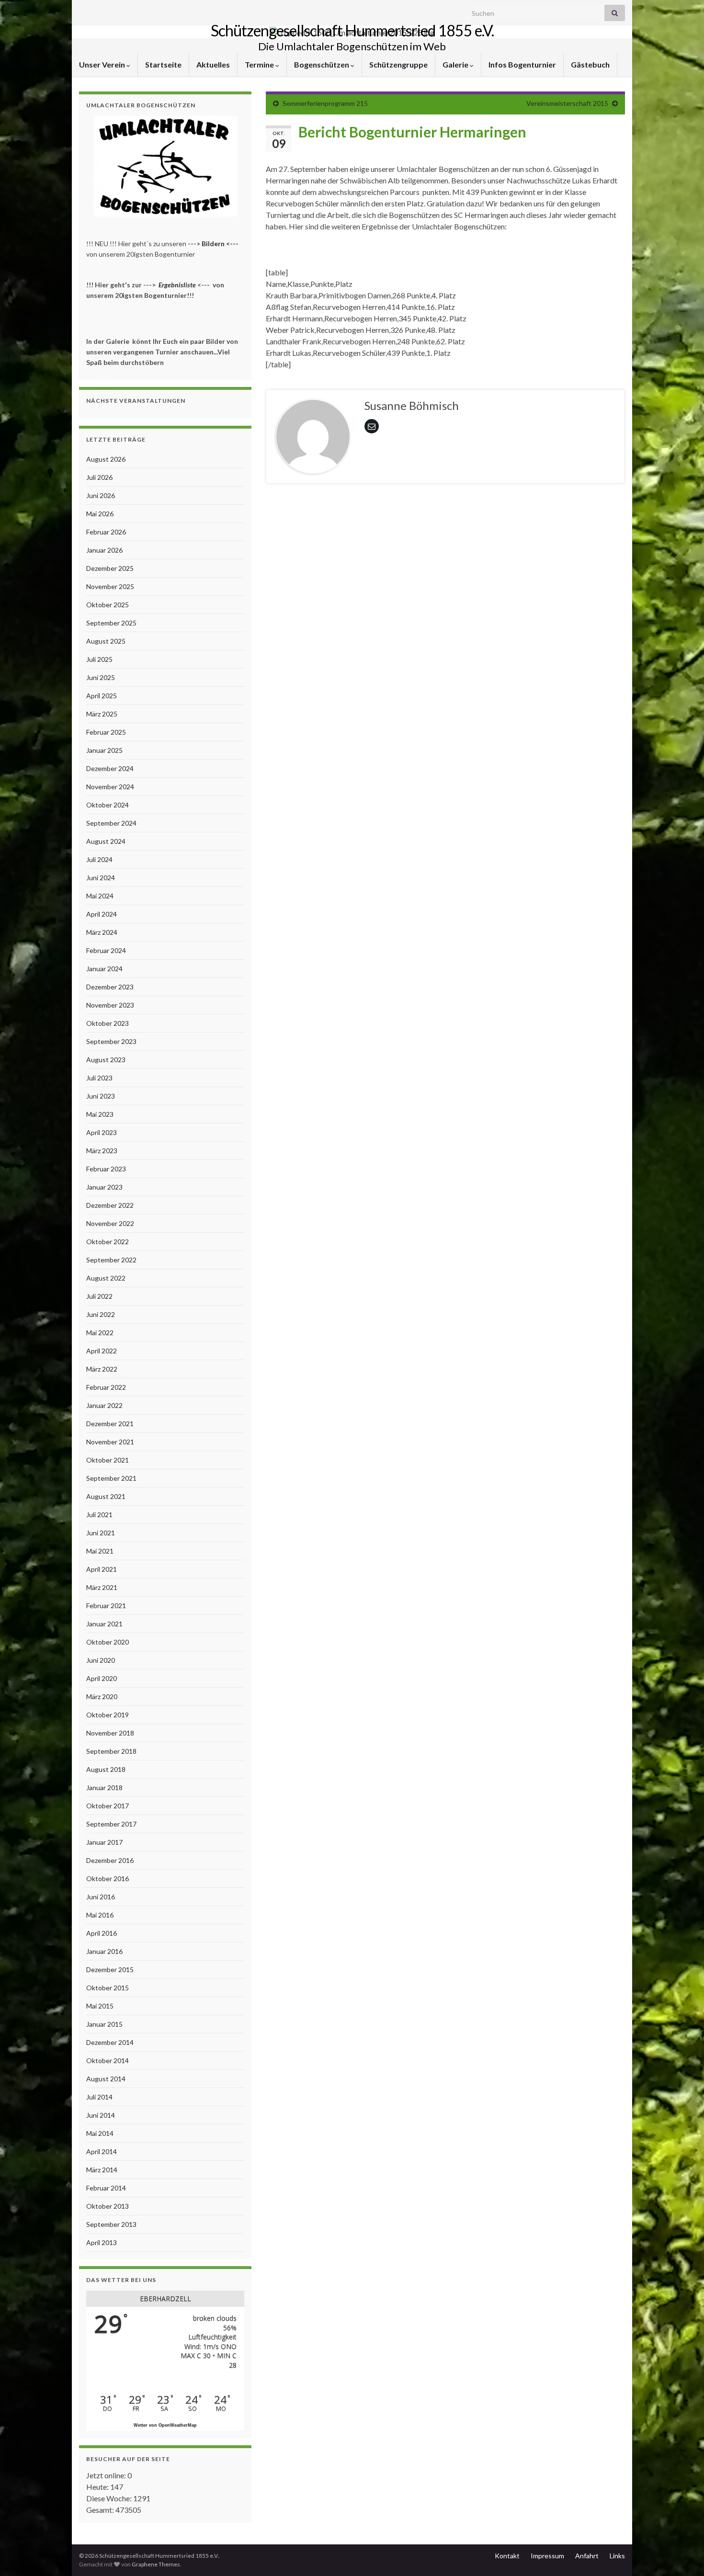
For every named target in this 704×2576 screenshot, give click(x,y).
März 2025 (102, 714)
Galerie (456, 64)
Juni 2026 (101, 495)
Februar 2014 (106, 2188)
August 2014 (106, 2079)
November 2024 (110, 787)
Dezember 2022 (110, 1205)
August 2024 (106, 841)
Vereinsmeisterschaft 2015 (567, 103)
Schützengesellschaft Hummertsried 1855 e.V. (352, 30)
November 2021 (110, 1442)
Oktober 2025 (108, 605)
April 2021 (102, 1569)
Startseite (163, 64)
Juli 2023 (99, 1078)
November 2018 (110, 1733)
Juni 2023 (101, 1096)
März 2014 (102, 2170)
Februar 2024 (106, 950)
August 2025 (106, 641)
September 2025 (111, 623)
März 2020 (102, 1697)
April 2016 (102, 1933)
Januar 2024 (104, 969)
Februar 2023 (106, 1169)
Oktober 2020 (108, 1642)
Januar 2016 (104, 1951)
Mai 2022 (100, 1333)
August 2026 (106, 459)
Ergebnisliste (177, 285)
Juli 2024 (99, 859)
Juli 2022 (99, 1296)
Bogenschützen (322, 64)
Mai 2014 (100, 2133)
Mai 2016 (100, 1915)
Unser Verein (103, 64)
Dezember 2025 (110, 568)
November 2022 (110, 1223)
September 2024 (111, 823)
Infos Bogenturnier (522, 64)
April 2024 (102, 914)
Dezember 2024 (110, 768)
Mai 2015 (100, 2006)
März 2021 (102, 1587)
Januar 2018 (104, 1787)
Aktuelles (213, 64)
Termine (260, 64)
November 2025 (110, 586)
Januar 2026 (104, 550)
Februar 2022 (106, 1387)
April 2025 (102, 696)
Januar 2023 (104, 1187)
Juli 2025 (99, 659)
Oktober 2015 (108, 1988)
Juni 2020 (101, 1660)
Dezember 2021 (110, 1424)
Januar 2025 (104, 750)
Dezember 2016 (110, 1860)
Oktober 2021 (108, 1460)
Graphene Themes (156, 2564)
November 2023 (110, 1005)
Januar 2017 (104, 1842)
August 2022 (106, 1278)
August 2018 (106, 1769)
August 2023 (106, 1060)
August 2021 (106, 1496)
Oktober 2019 (108, 1715)
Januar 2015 (104, 2024)
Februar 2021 (106, 1606)
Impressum (547, 2556)
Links (617, 2556)
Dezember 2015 (110, 1969)
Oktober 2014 (108, 2060)
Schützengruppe (398, 64)
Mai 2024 (100, 896)
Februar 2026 (106, 532)
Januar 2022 (104, 1405)
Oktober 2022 (108, 1242)
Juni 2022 (101, 1314)
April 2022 (102, 1351)
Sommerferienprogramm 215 (325, 103)
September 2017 (111, 1824)
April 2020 (102, 1678)
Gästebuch (590, 64)
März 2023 (102, 1151)
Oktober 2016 (108, 1878)
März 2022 (102, 1369)
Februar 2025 (106, 732)
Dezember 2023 (110, 987)
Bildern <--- (221, 244)
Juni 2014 (101, 2115)
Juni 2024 (101, 878)
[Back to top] (682, 2554)
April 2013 (102, 2242)
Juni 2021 (101, 1533)
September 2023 (111, 1041)
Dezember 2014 (110, 2042)
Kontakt (507, 2556)
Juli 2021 (99, 1515)
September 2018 (111, 1751)
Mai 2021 (100, 1551)
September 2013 (111, 2224)
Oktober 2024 (108, 805)
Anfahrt (587, 2556)
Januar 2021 (104, 1624)
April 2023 (102, 1132)
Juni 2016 (101, 1897)
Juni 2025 (101, 677)
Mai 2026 (100, 514)
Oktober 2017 (108, 1806)
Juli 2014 (99, 2097)
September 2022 (111, 1260)
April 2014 (102, 2151)
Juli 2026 (99, 477)
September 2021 (111, 1478)
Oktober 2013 (108, 2206)
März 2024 (102, 932)
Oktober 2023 (108, 1023)
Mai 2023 (100, 1114)
